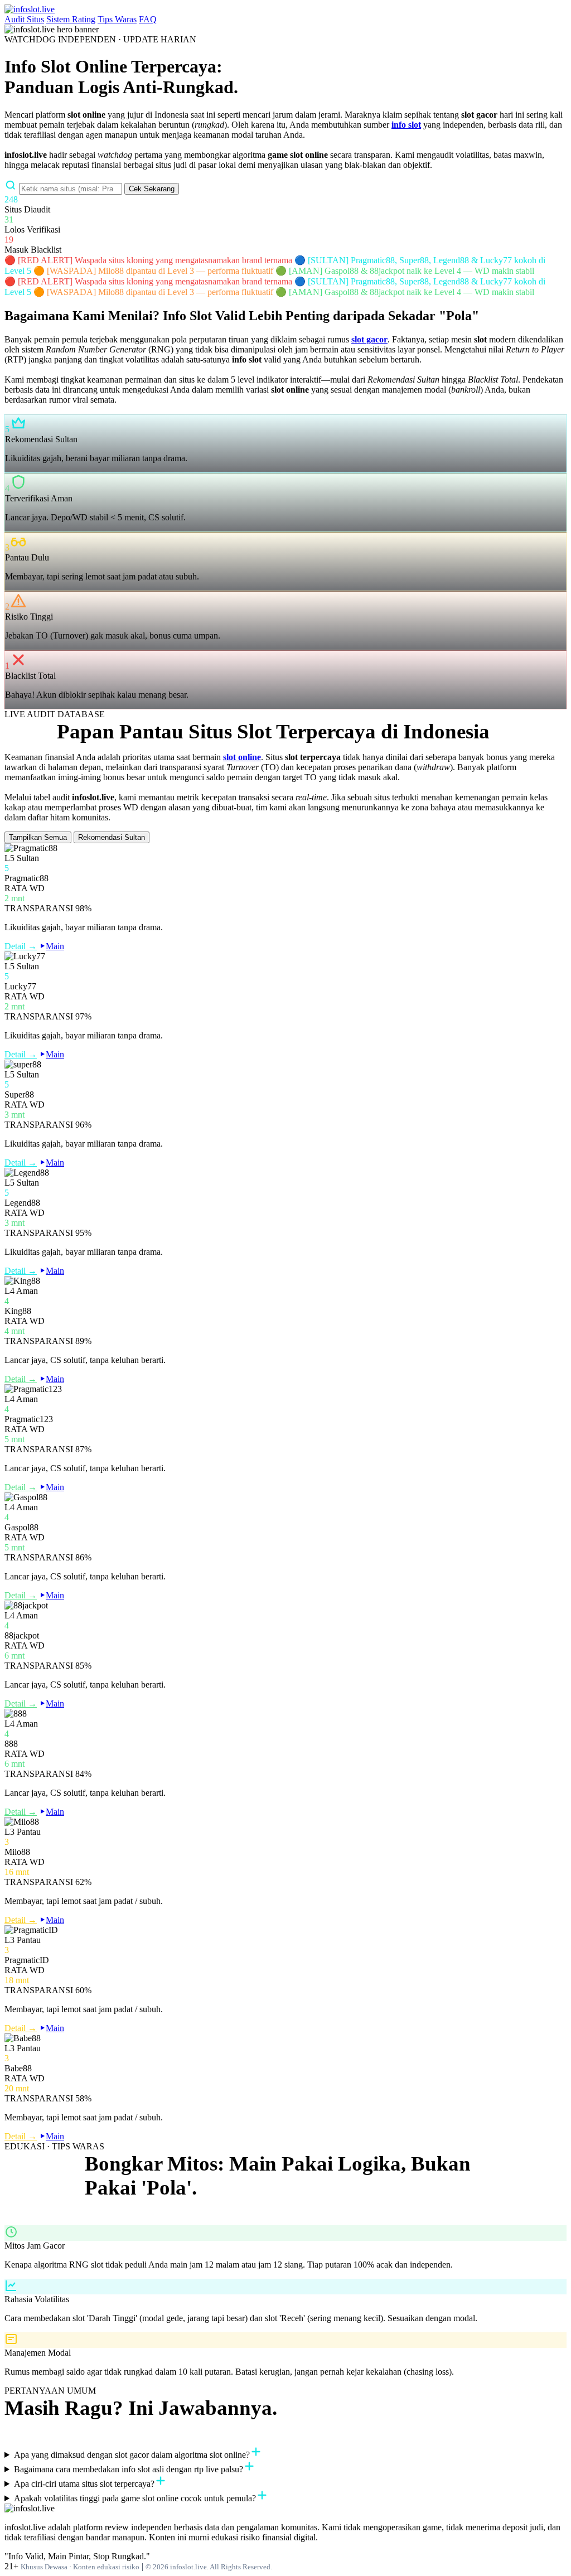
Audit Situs (24, 19)
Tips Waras (117, 19)
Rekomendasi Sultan (112, 837)
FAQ (148, 19)
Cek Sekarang (152, 189)
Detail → (21, 946)
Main (55, 946)
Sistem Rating (71, 19)
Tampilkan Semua (38, 837)
